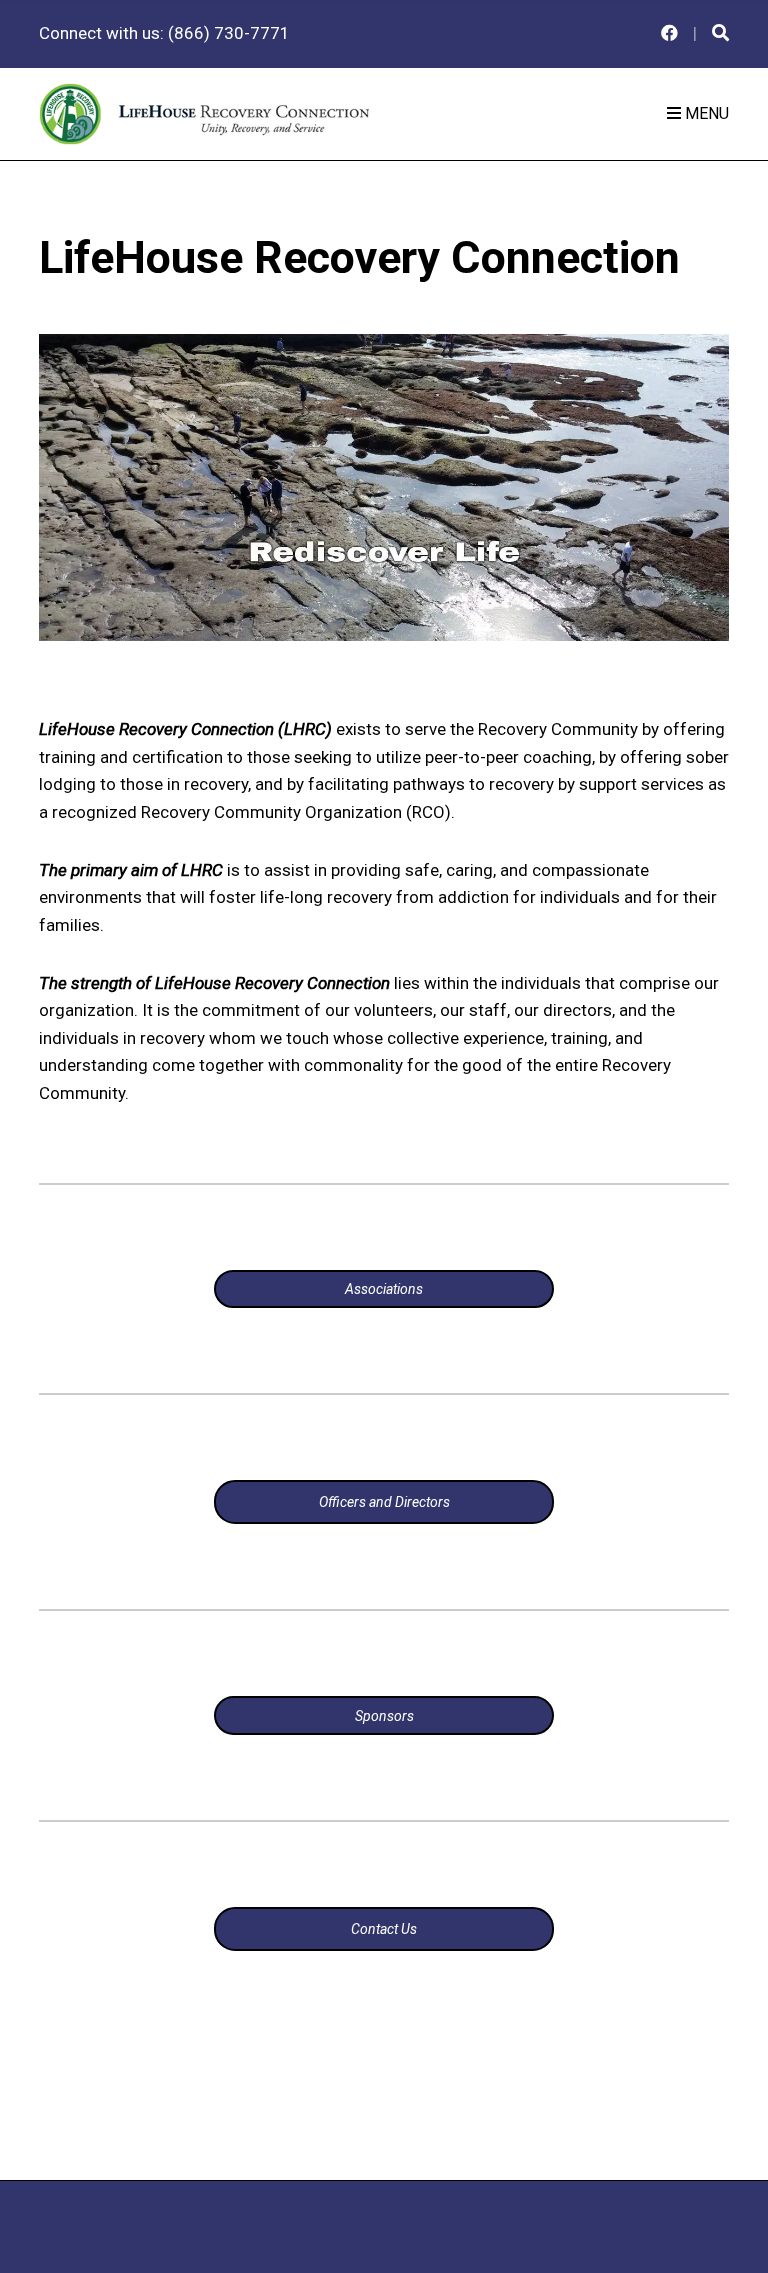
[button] (384, 487)
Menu (705, 113)
